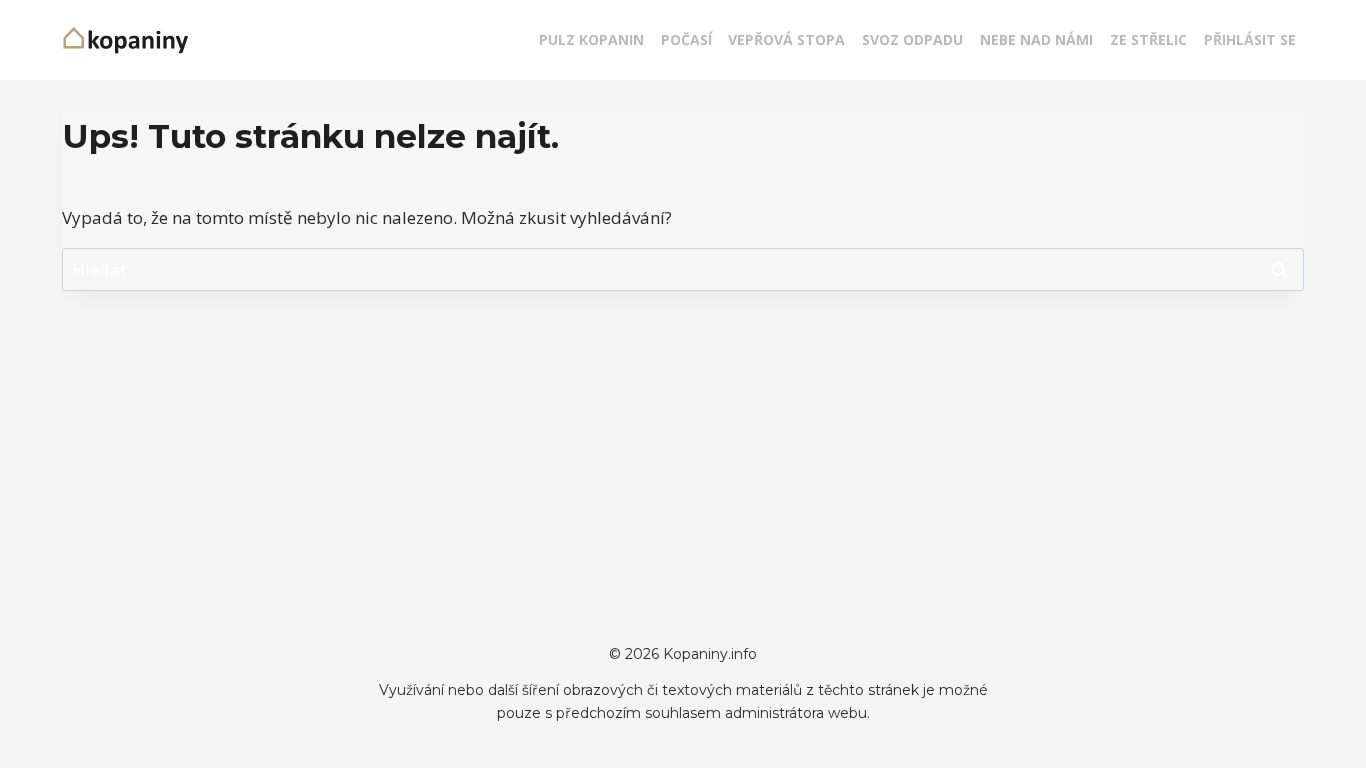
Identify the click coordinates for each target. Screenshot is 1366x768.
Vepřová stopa (786, 39)
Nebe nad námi (1036, 39)
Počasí (686, 39)
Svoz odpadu (912, 39)
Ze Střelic (1148, 39)
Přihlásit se (1250, 39)
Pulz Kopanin (591, 39)
